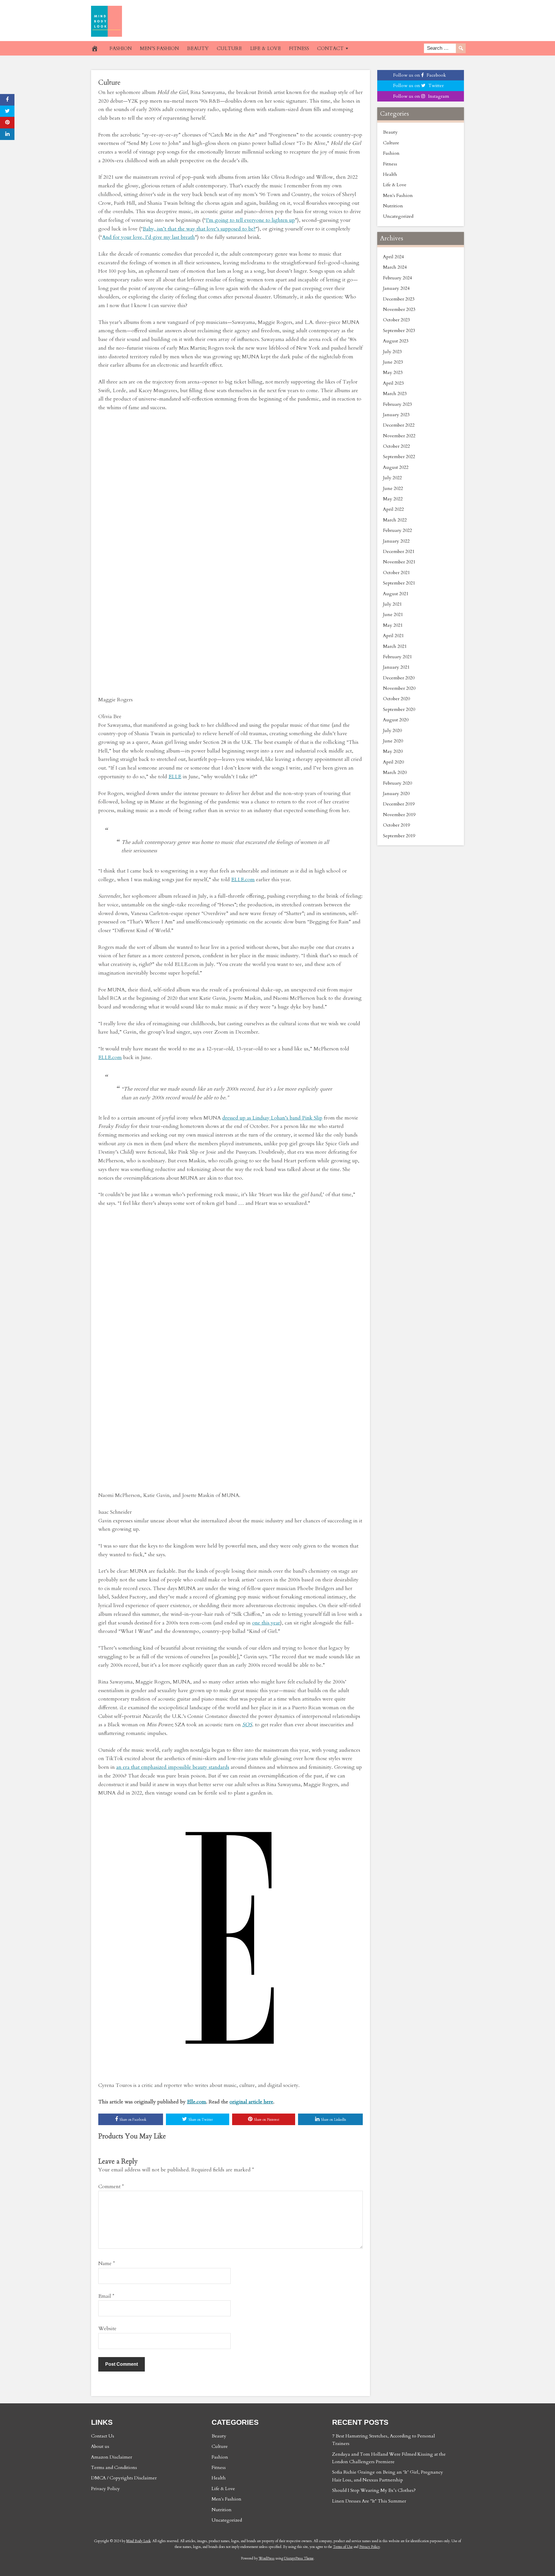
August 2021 (396, 594)
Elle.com (197, 2102)
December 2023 (399, 299)
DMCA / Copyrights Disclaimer (124, 2478)
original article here (251, 2102)
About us (100, 2446)
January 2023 (396, 415)
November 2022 (399, 436)
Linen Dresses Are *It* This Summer (369, 2501)
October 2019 (396, 825)
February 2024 (397, 278)
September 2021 (399, 583)
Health (390, 174)
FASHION (121, 48)
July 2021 (392, 604)
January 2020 (396, 794)
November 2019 (399, 815)
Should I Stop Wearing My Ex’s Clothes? (374, 2490)
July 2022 (392, 478)
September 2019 (399, 836)
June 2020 (393, 741)
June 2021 (393, 615)
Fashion (391, 153)
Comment (111, 2187)
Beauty (390, 132)
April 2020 (393, 762)
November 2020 (399, 688)
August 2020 (396, 720)
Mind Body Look (138, 2541)
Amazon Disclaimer (112, 2457)
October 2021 (396, 573)
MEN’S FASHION (159, 48)
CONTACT (330, 48)
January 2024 (396, 288)
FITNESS (299, 48)
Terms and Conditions (114, 2468)
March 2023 (395, 394)
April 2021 (393, 636)
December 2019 (399, 804)
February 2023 (397, 404)
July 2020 (392, 731)
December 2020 (399, 678)
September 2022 (399, 457)
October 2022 (396, 446)
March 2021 (395, 646)
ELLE (175, 777)
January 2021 (396, 667)
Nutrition (393, 206)
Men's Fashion (398, 196)
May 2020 (393, 751)
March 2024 (395, 267)
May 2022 (393, 499)
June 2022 (393, 488)
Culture (109, 83)
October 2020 (396, 699)
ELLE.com (243, 880)
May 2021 (393, 625)
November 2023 (399, 309)
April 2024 (393, 257)
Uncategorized (398, 216)
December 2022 (399, 425)
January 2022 (396, 541)
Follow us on (420, 75)
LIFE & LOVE (266, 48)
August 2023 (396, 341)
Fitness (390, 164)
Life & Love (395, 185)
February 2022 (397, 530)
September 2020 (399, 709)
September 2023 (399, 331)
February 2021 (397, 657)
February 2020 (397, 783)
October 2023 (396, 320)
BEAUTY (198, 48)
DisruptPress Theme (299, 2558)
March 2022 (395, 520)
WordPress (267, 2558)
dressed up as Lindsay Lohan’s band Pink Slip (272, 1118)
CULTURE (229, 48)
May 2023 (393, 373)
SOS (247, 1725)
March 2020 (395, 772)
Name (107, 2264)
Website (107, 2329)
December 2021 (399, 552)
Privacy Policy (106, 2489)
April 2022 (393, 509)
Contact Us (103, 2436)
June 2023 (393, 362)
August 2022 (396, 467)
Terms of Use (343, 2547)
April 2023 (393, 383)
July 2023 (392, 352)
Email (106, 2296)
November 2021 (399, 562)
